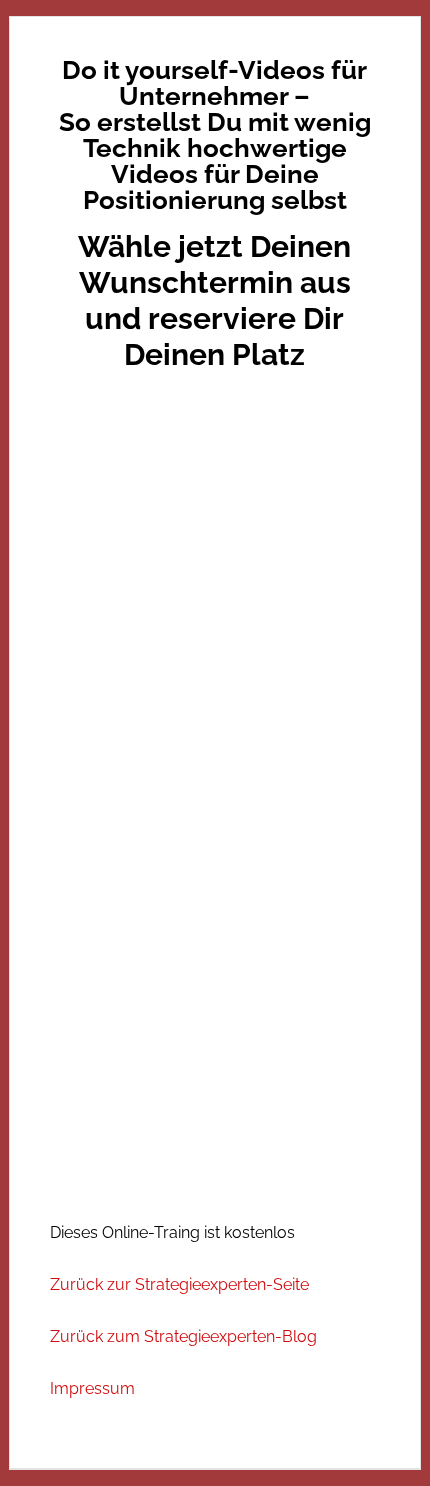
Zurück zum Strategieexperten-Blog (183, 1336)
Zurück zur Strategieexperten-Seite (179, 1284)
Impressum (92, 1388)
